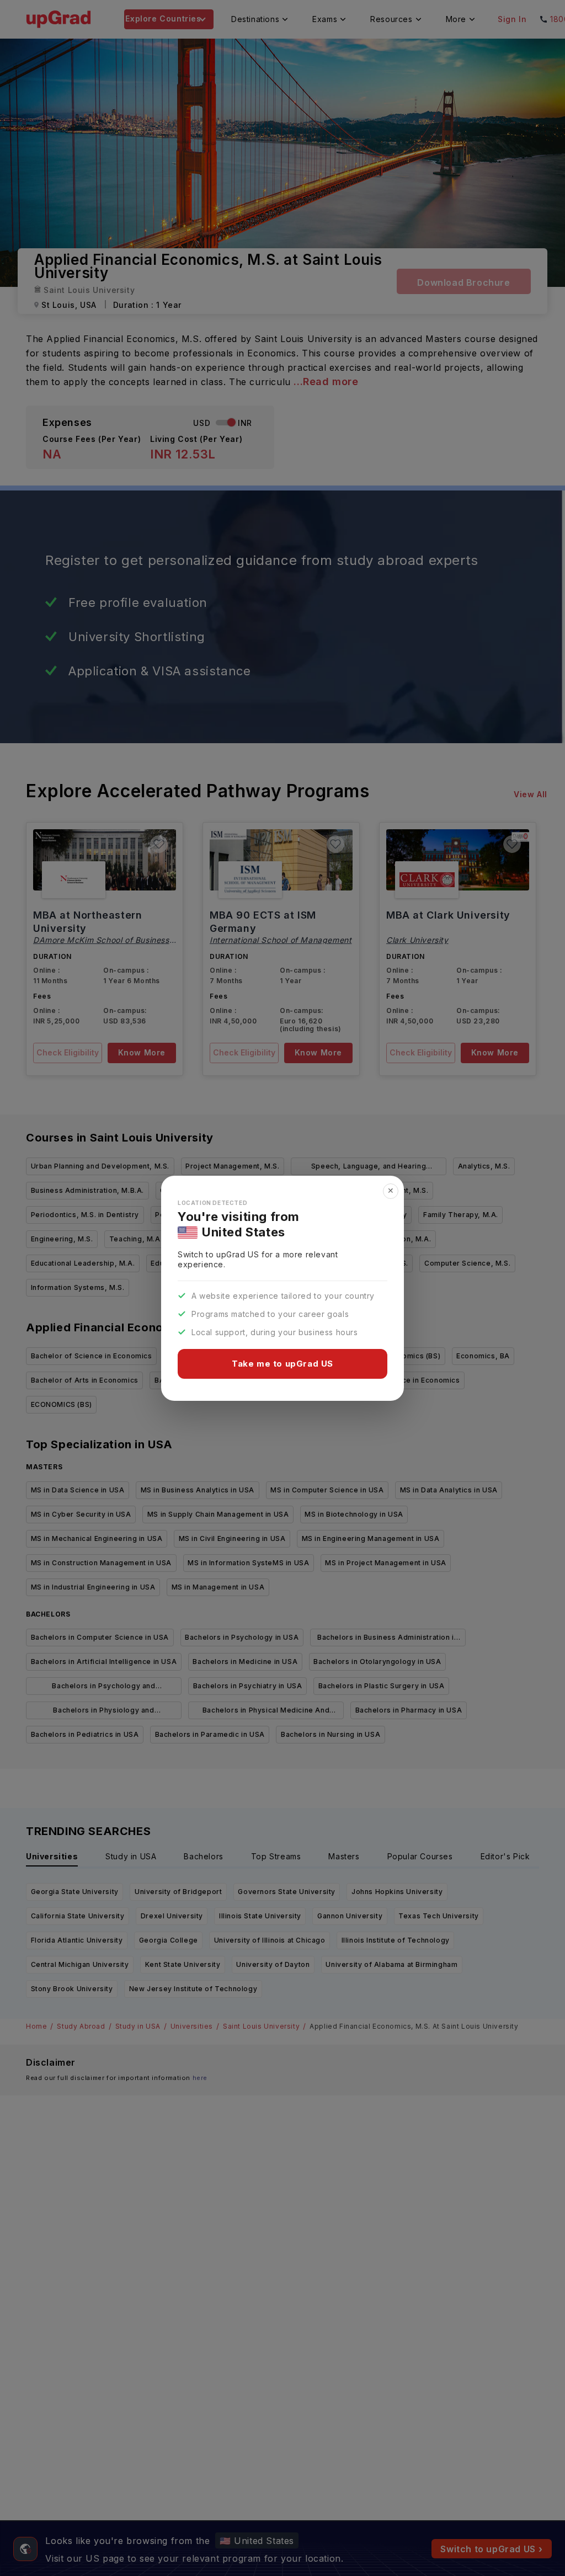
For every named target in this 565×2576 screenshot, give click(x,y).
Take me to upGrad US (282, 1364)
